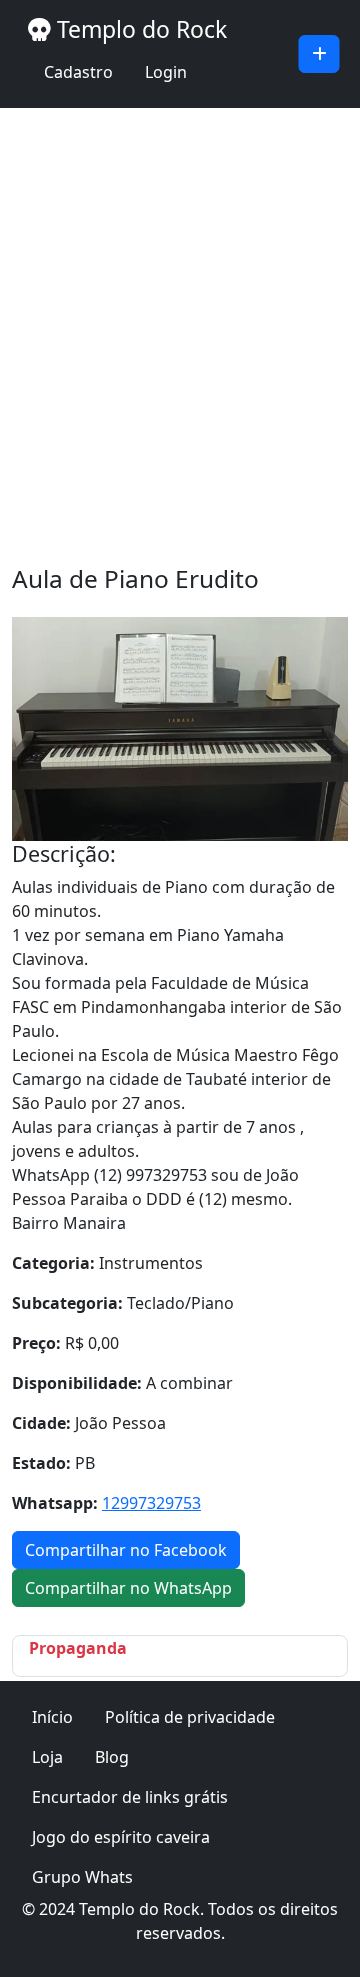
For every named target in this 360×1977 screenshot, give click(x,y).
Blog (112, 1757)
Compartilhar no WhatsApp (128, 1588)
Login (166, 72)
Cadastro (78, 72)
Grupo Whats (82, 1877)
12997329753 (151, 1503)
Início (52, 1717)
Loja (47, 1757)
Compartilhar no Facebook (126, 1550)
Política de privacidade (190, 1717)
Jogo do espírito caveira (121, 1837)
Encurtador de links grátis (130, 1797)
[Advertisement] (180, 336)
